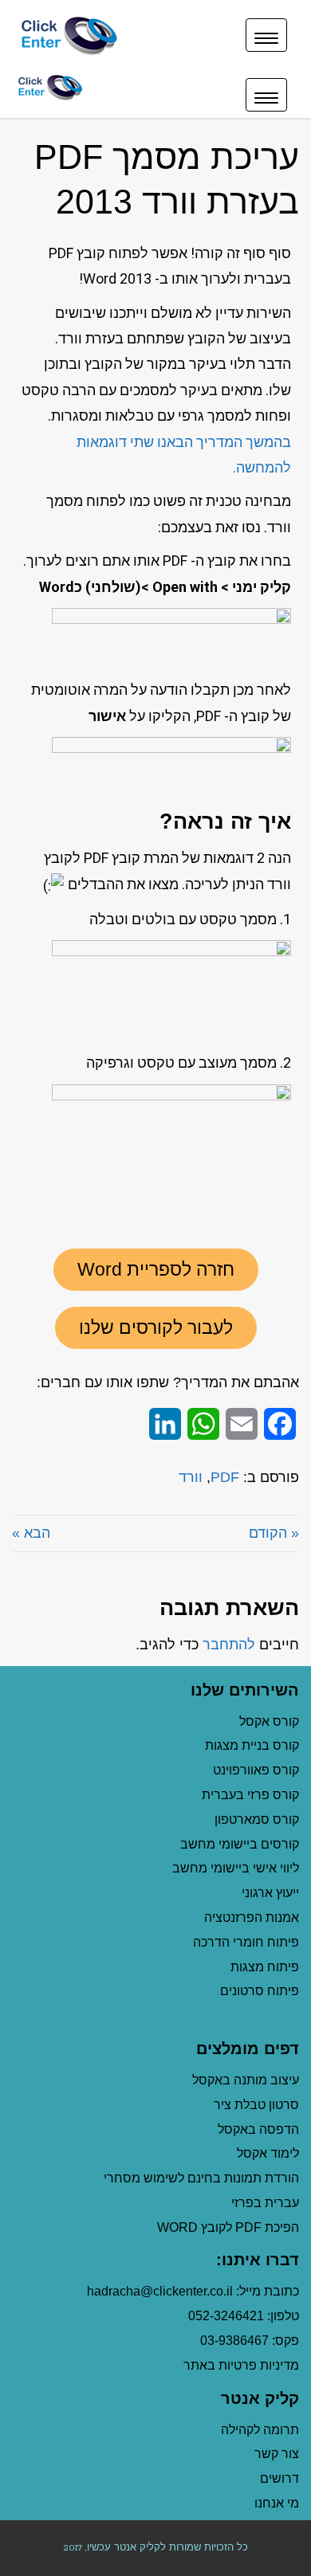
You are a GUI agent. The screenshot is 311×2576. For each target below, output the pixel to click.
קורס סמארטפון (257, 1819)
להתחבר (229, 1645)
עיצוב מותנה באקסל (246, 2080)
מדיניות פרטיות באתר (241, 2365)
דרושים (280, 2478)
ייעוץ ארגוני (270, 1893)
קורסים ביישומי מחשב (240, 1844)
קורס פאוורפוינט (254, 1770)
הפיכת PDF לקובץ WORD (228, 2227)
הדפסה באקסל (258, 2129)
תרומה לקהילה (260, 2430)
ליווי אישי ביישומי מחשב (236, 1868)
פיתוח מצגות (265, 1967)
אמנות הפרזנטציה (252, 1917)
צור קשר (277, 2454)
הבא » (31, 1533)
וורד (191, 1477)
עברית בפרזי (265, 2203)
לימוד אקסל (268, 2153)
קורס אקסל (269, 1721)
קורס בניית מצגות (252, 1745)
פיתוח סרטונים (260, 1991)
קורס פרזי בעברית (250, 1795)
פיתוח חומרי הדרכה (246, 1942)
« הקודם (274, 1533)
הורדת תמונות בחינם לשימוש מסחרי (201, 2178)
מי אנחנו (277, 2503)
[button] (156, 1270)
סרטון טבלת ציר (256, 2105)
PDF (225, 1477)
